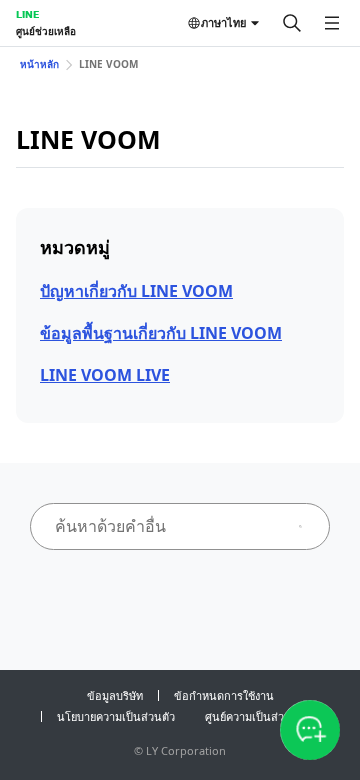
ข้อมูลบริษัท (115, 695)
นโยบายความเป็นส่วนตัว (116, 716)
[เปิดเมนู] (332, 23)
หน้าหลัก (39, 64)
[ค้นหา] (292, 23)
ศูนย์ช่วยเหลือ (46, 31)
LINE (27, 14)
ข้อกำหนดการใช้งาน (224, 695)
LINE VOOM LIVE (105, 375)
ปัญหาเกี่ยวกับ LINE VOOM (136, 291)
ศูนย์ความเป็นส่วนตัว (255, 716)
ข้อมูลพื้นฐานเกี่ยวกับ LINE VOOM (161, 333)
